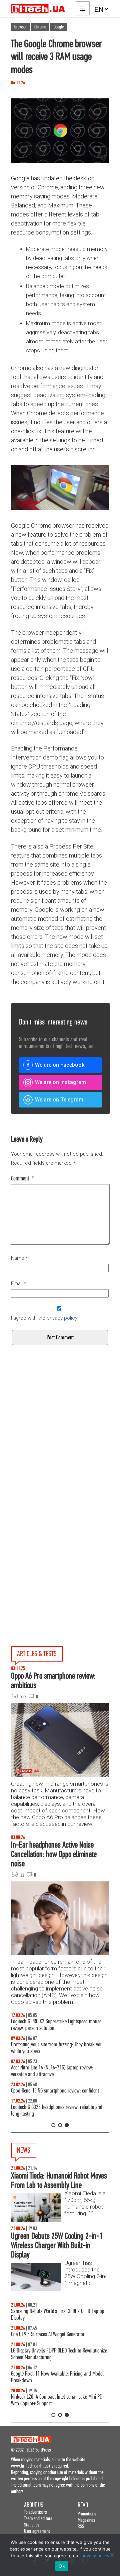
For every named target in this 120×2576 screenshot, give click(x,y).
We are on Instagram (60, 1082)
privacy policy (62, 1318)
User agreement (37, 2531)
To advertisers (35, 2512)
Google (59, 27)
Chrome (40, 27)
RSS (81, 2526)
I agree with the (44, 1318)
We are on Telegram (59, 1100)
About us (34, 2505)
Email (19, 1283)
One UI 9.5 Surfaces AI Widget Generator (48, 2334)
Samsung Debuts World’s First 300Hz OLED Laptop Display (58, 2315)
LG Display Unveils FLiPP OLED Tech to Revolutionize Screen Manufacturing (59, 2354)
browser (20, 27)
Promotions (87, 2514)
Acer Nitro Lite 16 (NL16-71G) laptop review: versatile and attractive (52, 2071)
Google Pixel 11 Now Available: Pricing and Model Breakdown (57, 2377)
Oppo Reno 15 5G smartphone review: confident (55, 2091)
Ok (62, 2566)
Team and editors (38, 2518)
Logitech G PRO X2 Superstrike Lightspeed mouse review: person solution (56, 2025)
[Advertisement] (60, 1450)
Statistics (31, 2525)
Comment (22, 1178)
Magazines (86, 2520)
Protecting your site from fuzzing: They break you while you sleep (57, 2048)
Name (19, 1258)
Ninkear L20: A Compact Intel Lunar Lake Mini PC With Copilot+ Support (56, 2400)
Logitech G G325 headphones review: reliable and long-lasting (57, 2110)
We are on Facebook (60, 1065)
